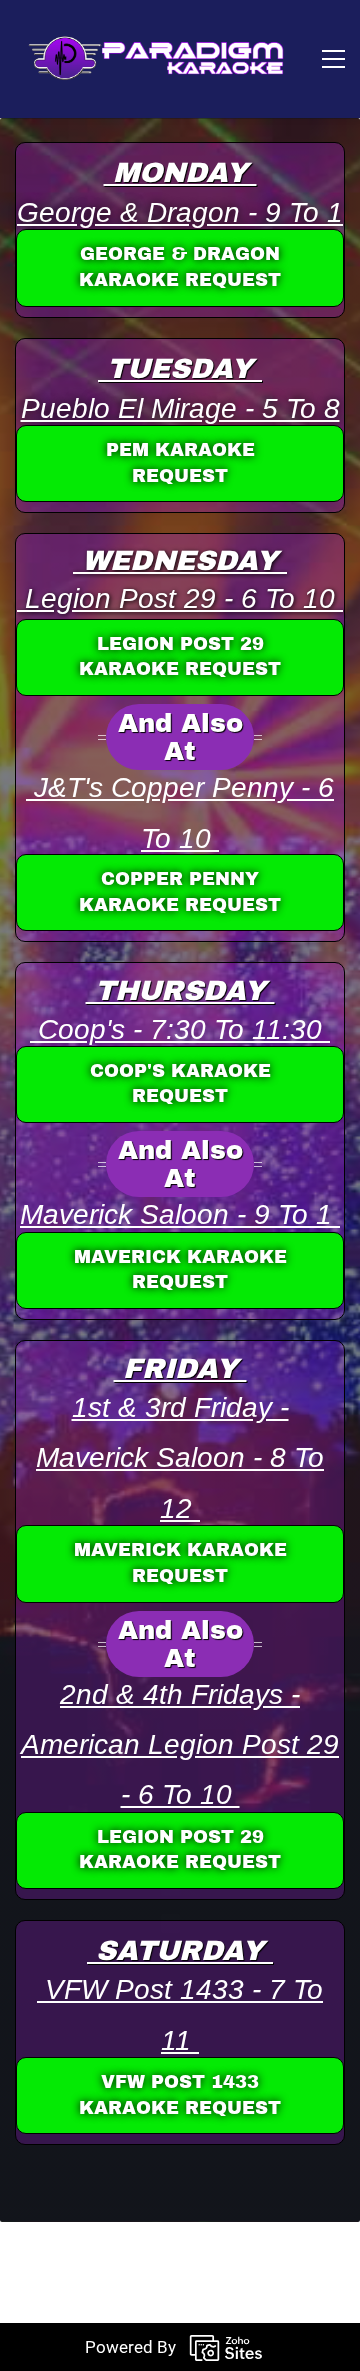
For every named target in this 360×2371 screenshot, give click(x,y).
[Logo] (150, 59)
